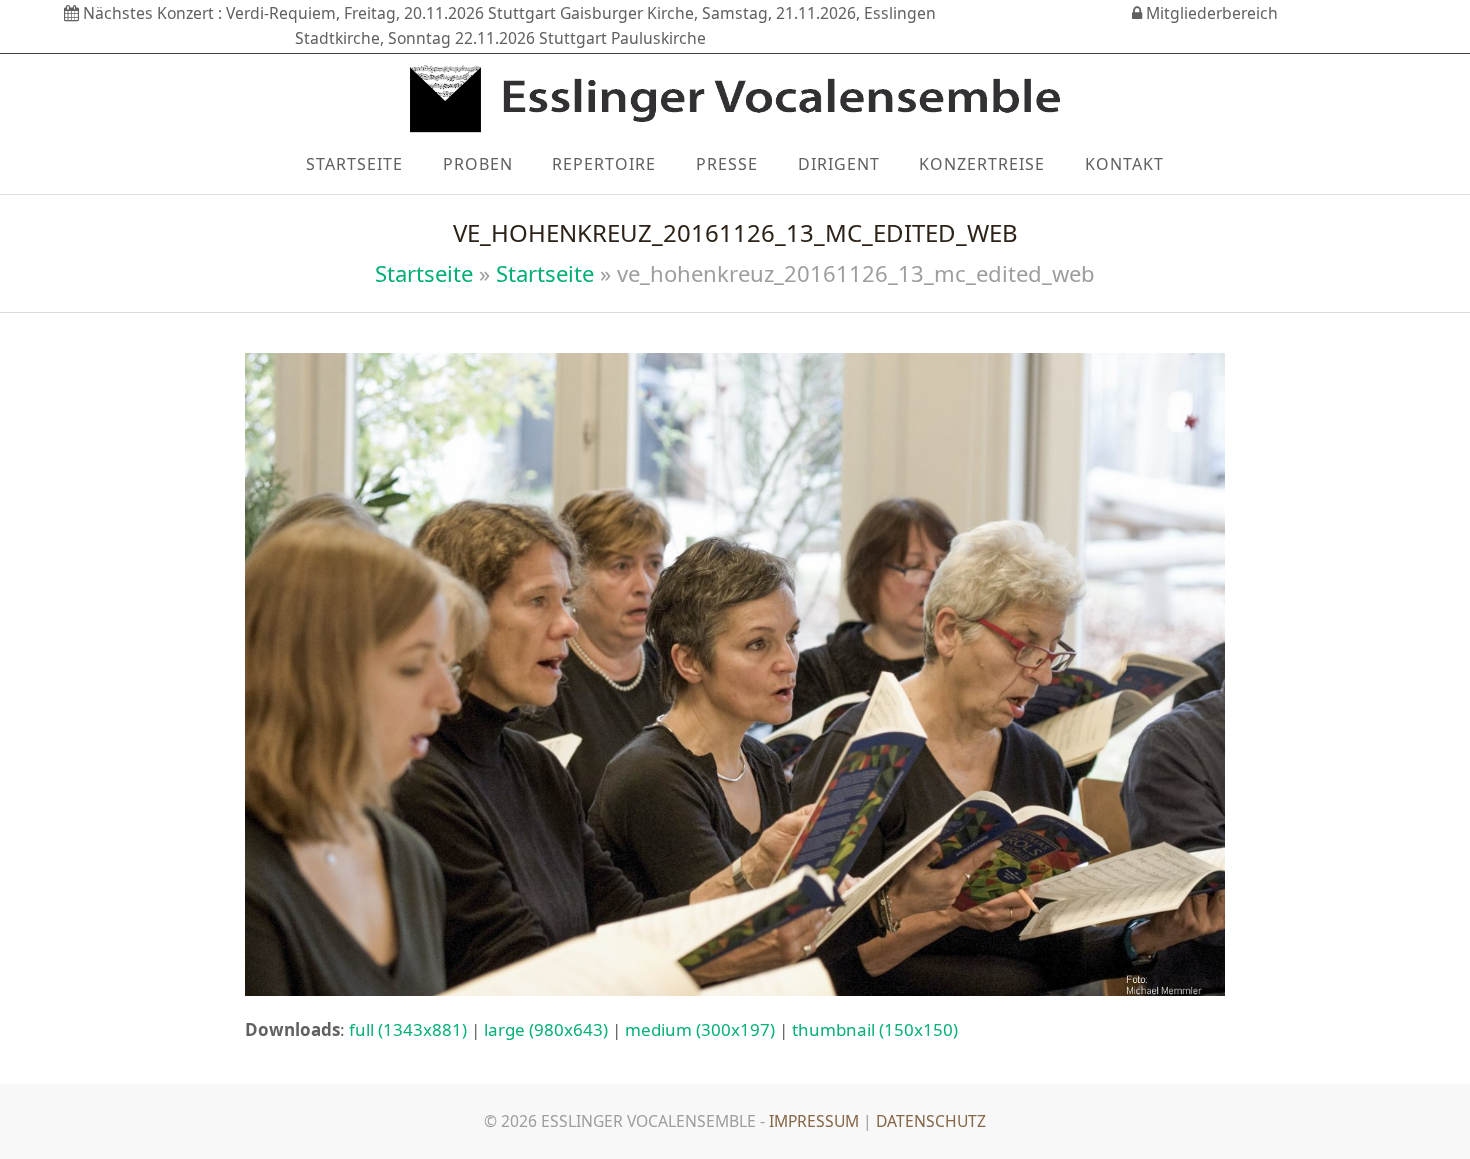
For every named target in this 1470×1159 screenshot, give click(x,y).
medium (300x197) (700, 1029)
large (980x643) (546, 1029)
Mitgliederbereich (1210, 13)
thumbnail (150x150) (875, 1029)
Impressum (814, 1121)
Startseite (424, 273)
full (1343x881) (408, 1029)
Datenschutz (931, 1121)
